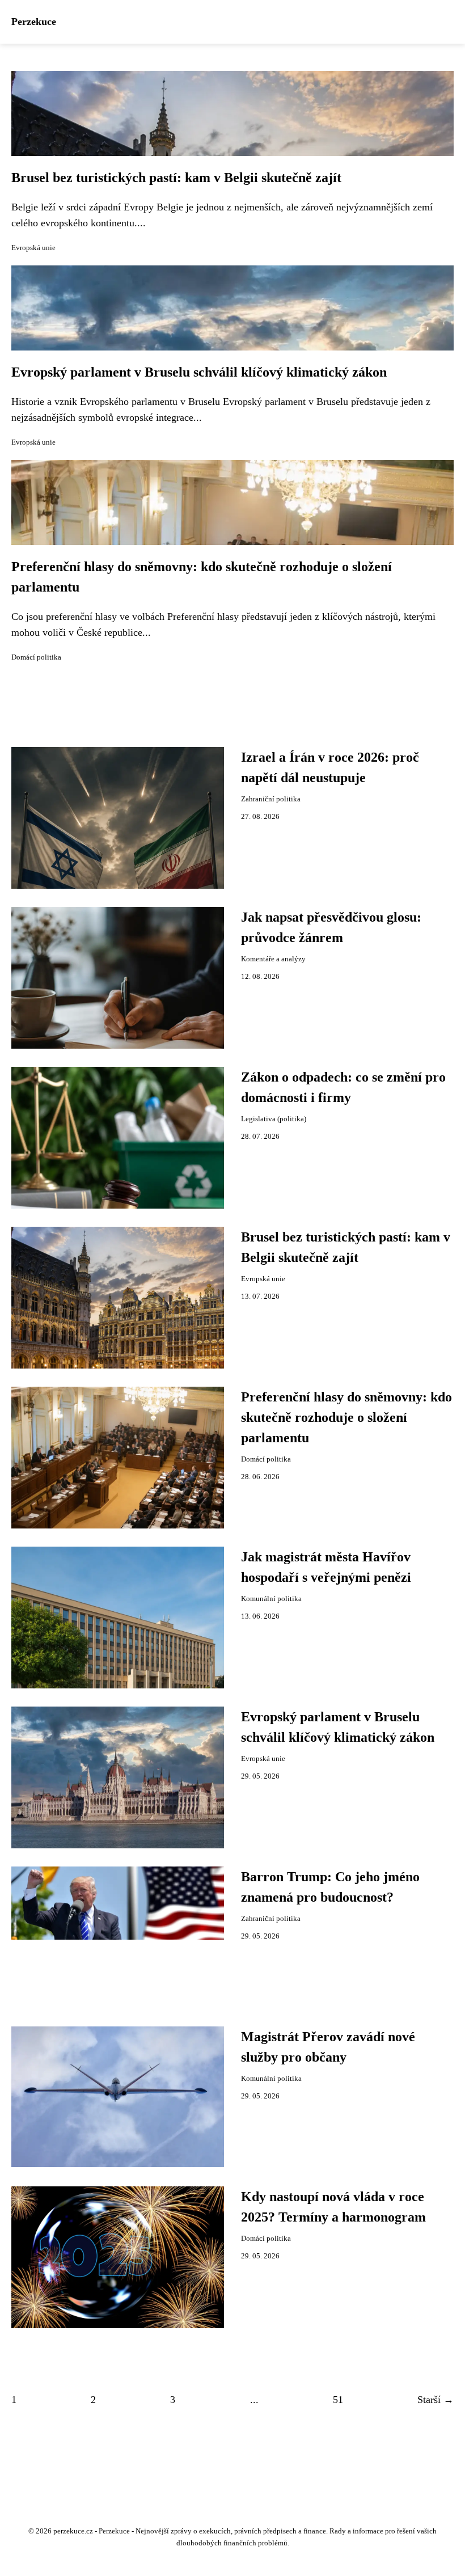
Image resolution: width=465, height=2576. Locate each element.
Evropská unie (33, 248)
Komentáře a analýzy (273, 959)
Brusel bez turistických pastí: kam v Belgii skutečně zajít (176, 178)
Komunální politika (271, 1599)
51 (338, 2400)
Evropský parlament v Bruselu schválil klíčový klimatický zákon (199, 372)
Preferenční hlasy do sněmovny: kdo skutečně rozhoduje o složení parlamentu (346, 1417)
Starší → (436, 2400)
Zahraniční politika (271, 799)
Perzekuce (34, 22)
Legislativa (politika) (274, 1119)
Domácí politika (36, 657)
